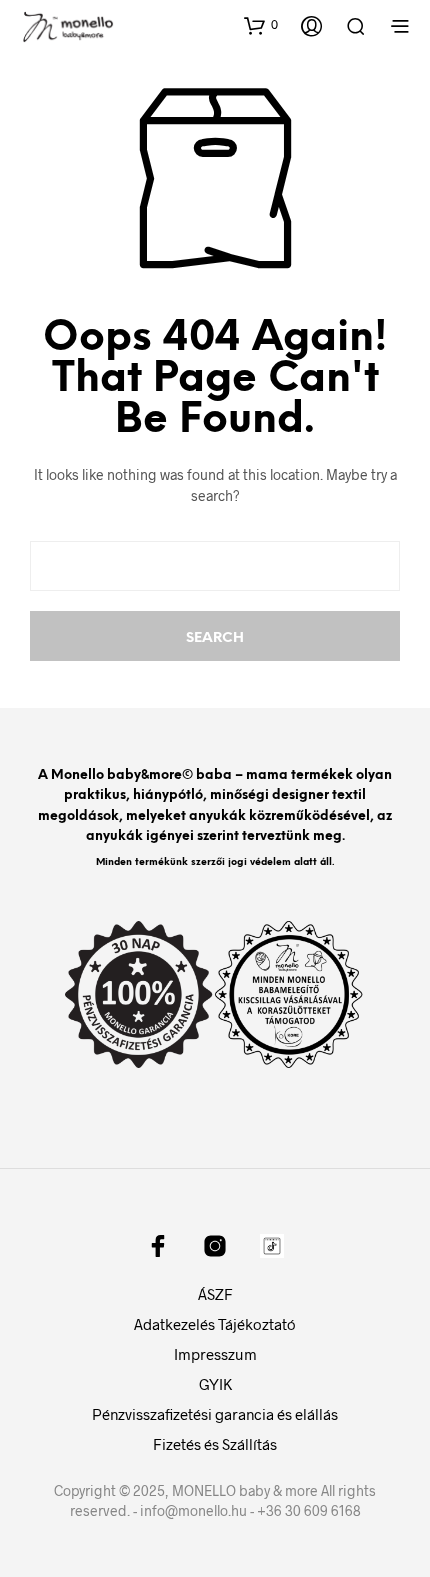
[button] (261, 25)
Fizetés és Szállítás (215, 1444)
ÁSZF (215, 1294)
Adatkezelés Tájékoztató (215, 1324)
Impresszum (215, 1354)
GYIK (215, 1384)
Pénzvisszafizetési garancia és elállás (215, 1414)
